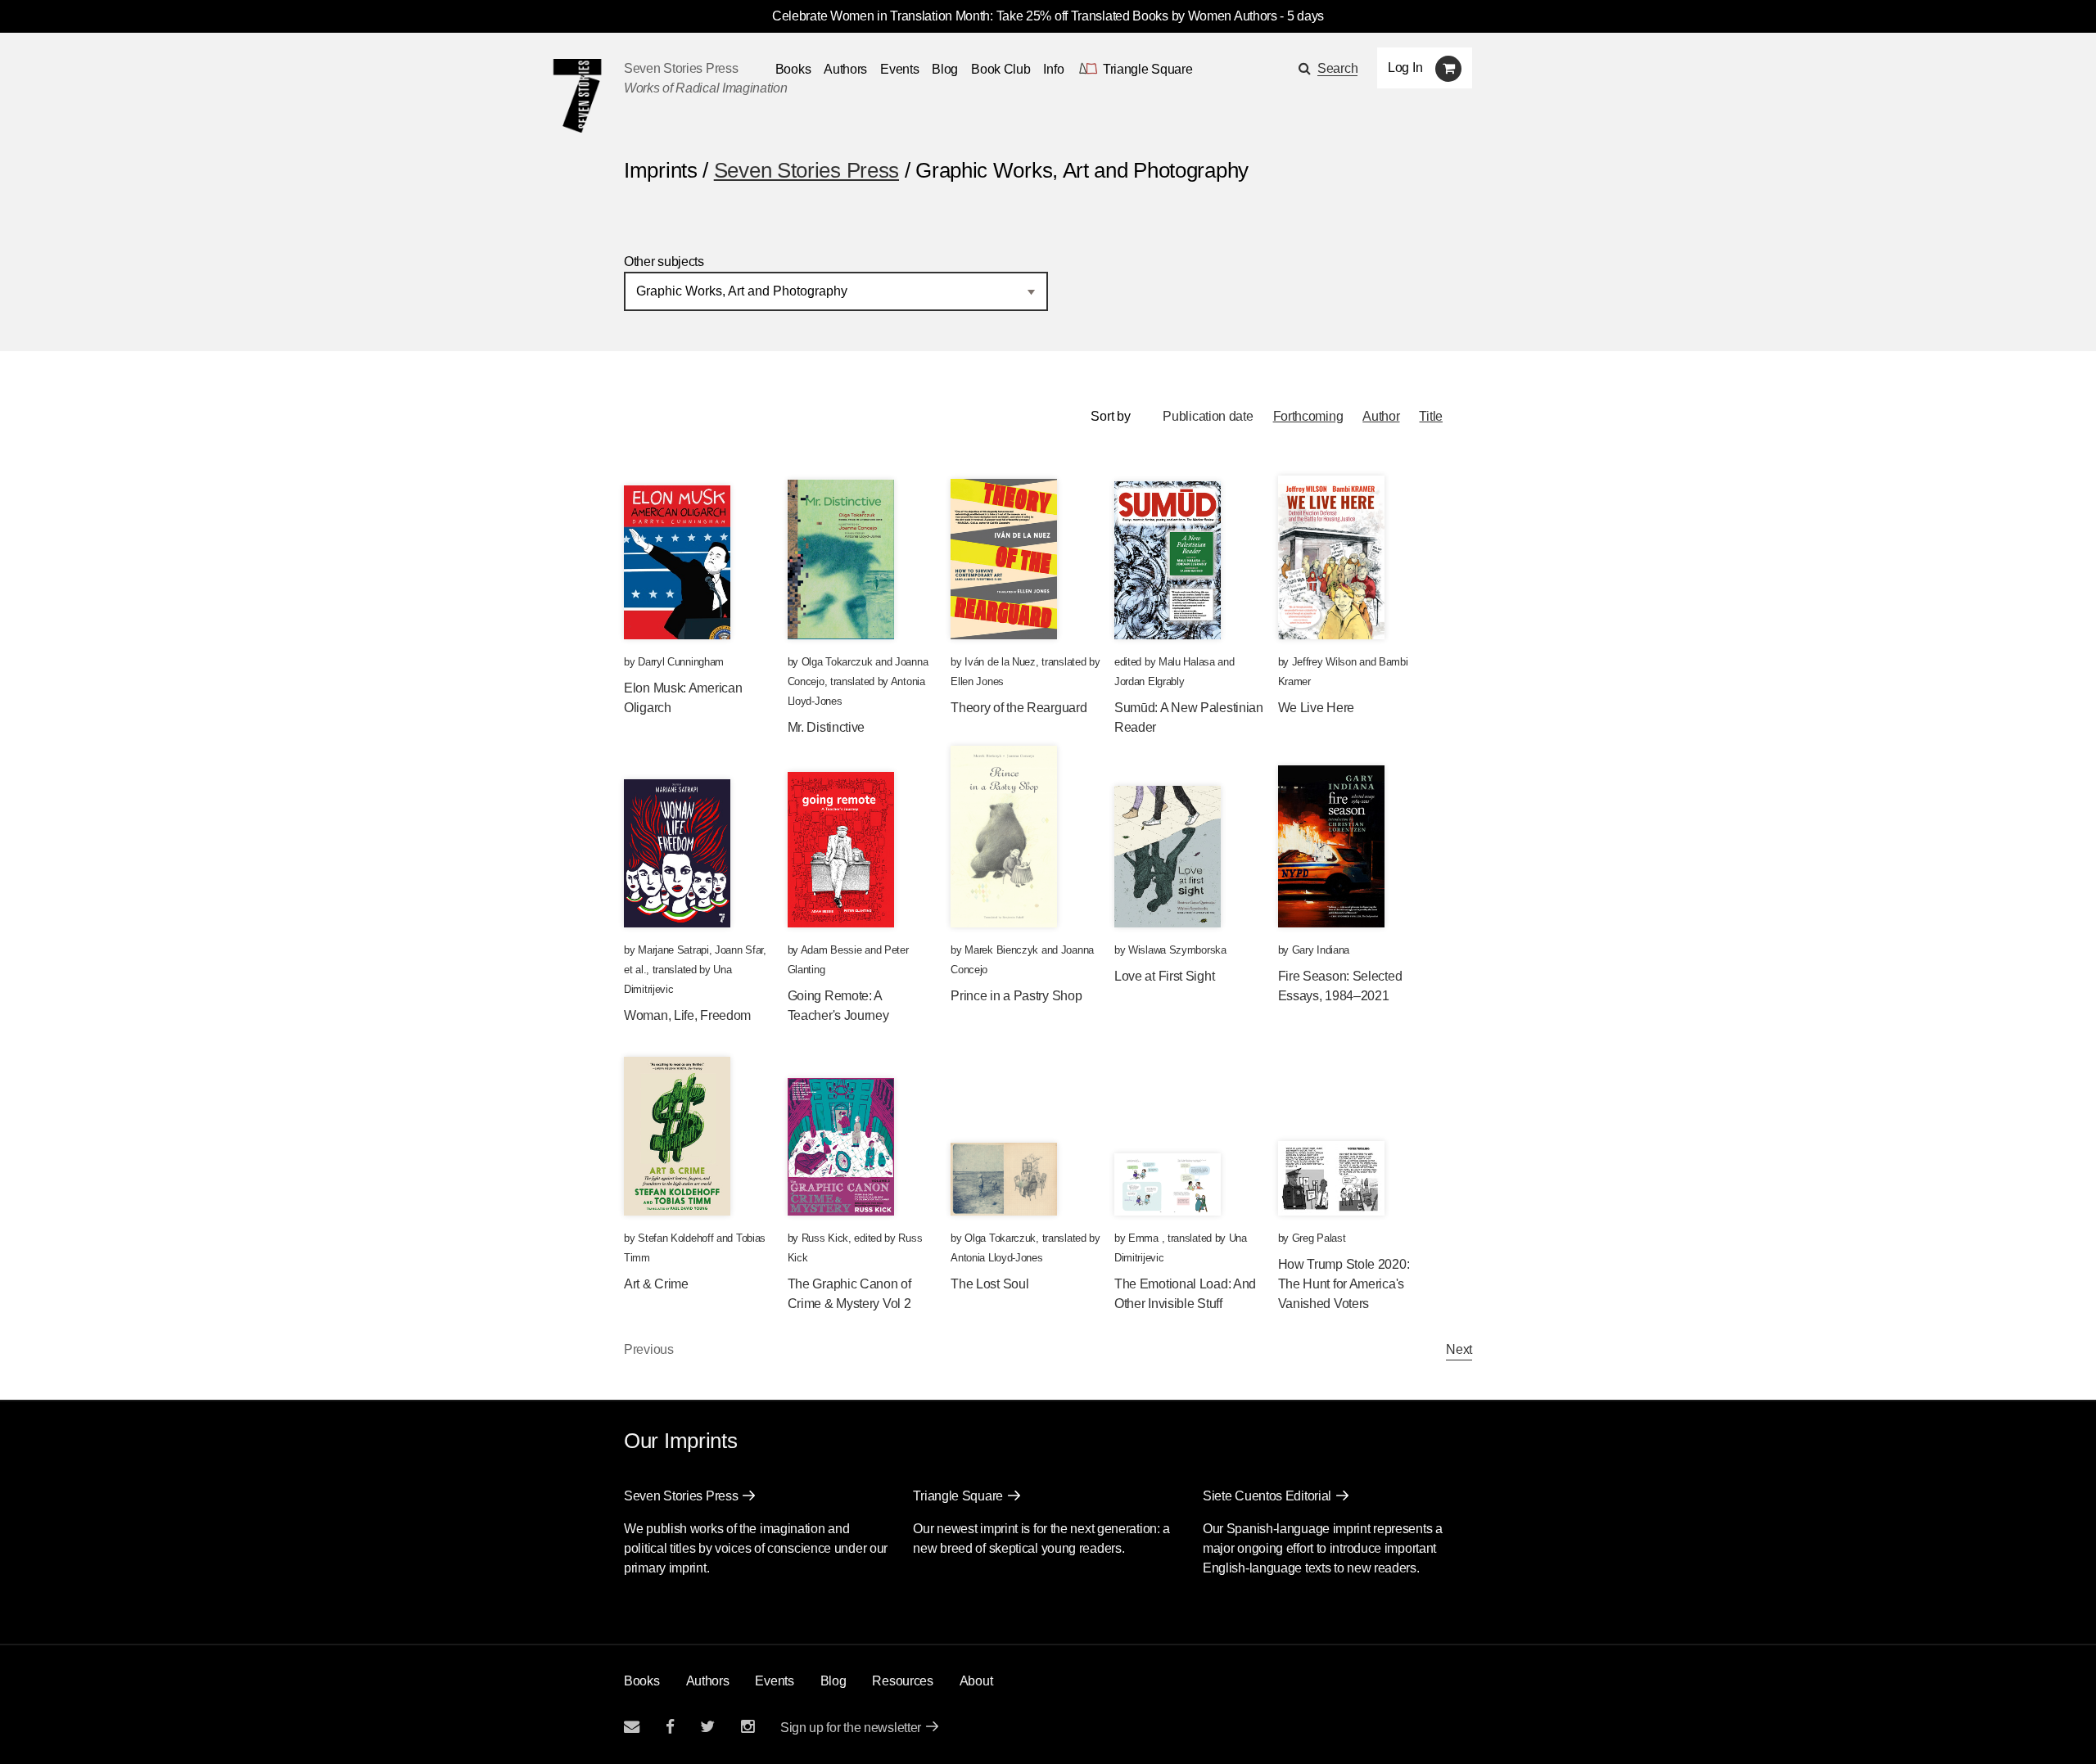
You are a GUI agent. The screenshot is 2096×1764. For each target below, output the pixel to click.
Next (1459, 1349)
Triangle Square (958, 1496)
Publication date (1208, 416)
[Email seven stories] (632, 1727)
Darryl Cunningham (681, 662)
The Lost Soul (989, 1284)
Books (642, 1681)
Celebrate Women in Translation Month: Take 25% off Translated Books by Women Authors (1025, 16)
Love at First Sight (1164, 976)
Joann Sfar (739, 950)
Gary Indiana (1321, 950)
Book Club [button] (1001, 69)
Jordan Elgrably (1150, 681)
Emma (1145, 1238)
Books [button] (793, 69)
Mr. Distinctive (827, 727)
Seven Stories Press (681, 68)
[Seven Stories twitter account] (707, 1727)
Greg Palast (1319, 1238)
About (976, 1681)
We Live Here (1316, 708)
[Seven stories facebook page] (670, 1727)
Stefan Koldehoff (675, 1238)
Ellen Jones (977, 681)
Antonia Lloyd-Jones (996, 1258)
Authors (845, 69)
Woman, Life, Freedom (687, 1015)
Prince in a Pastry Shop (1016, 996)
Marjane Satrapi (673, 950)
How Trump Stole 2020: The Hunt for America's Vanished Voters (1344, 1284)
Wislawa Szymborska (1177, 950)
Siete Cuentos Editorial (1267, 1496)
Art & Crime (656, 1284)
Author (1381, 416)
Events (899, 69)
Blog (945, 69)
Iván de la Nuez (1000, 662)
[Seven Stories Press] (577, 96)
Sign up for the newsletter (851, 1728)
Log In (1405, 68)
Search (1337, 68)
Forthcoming (1308, 416)
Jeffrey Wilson (1324, 662)
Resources (902, 1681)
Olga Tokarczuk (837, 662)
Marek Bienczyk (1001, 950)
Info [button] (1053, 69)
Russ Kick (825, 1238)
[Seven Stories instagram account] (748, 1727)
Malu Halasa (1187, 662)
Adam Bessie (831, 950)
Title (1431, 416)
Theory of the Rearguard (1019, 708)
